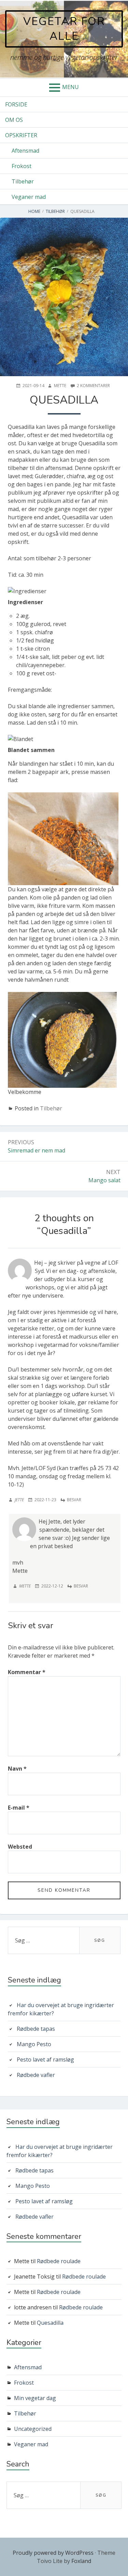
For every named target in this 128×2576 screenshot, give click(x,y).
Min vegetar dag (35, 2398)
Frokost (22, 166)
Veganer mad (29, 197)
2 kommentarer (93, 386)
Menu (70, 87)
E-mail (19, 1808)
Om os (14, 120)
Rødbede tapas (36, 2029)
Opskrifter (21, 135)
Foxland (81, 2561)
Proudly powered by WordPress (53, 2553)
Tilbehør (23, 181)
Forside (16, 104)
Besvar (74, 1500)
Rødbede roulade (59, 2261)
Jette (19, 1500)
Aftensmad (25, 151)
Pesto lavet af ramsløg (45, 2059)
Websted (20, 1847)
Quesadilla (50, 2323)
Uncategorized (33, 2429)
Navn (17, 1769)
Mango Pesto (34, 2044)
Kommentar (27, 1672)
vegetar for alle (64, 29)
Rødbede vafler (36, 2075)
